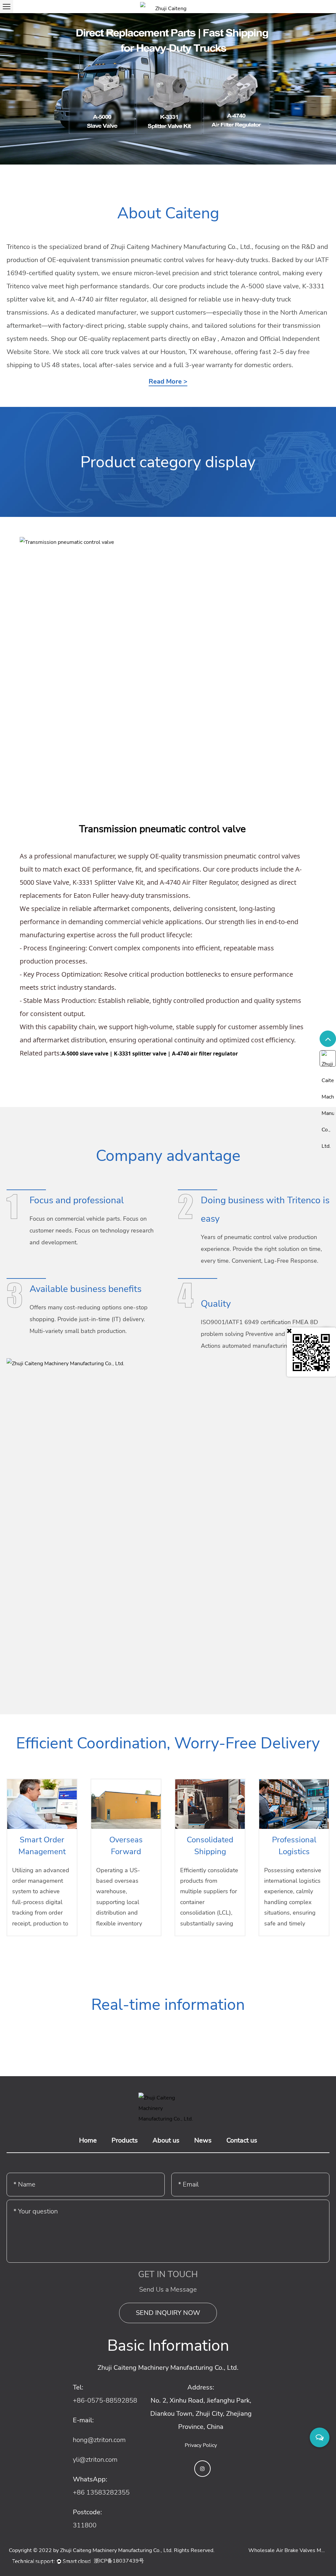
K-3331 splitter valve (140, 1054)
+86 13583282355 (101, 2492)
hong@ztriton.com (99, 2440)
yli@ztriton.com (95, 2460)
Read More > (168, 382)
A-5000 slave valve (85, 1054)
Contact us (242, 2140)
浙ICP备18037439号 (119, 2561)
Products (125, 2140)
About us (166, 2140)
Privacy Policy (201, 2445)
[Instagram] (202, 2469)
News (203, 2140)
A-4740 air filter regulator (205, 1054)
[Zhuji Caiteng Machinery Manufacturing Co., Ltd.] (168, 7)
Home (88, 2140)
